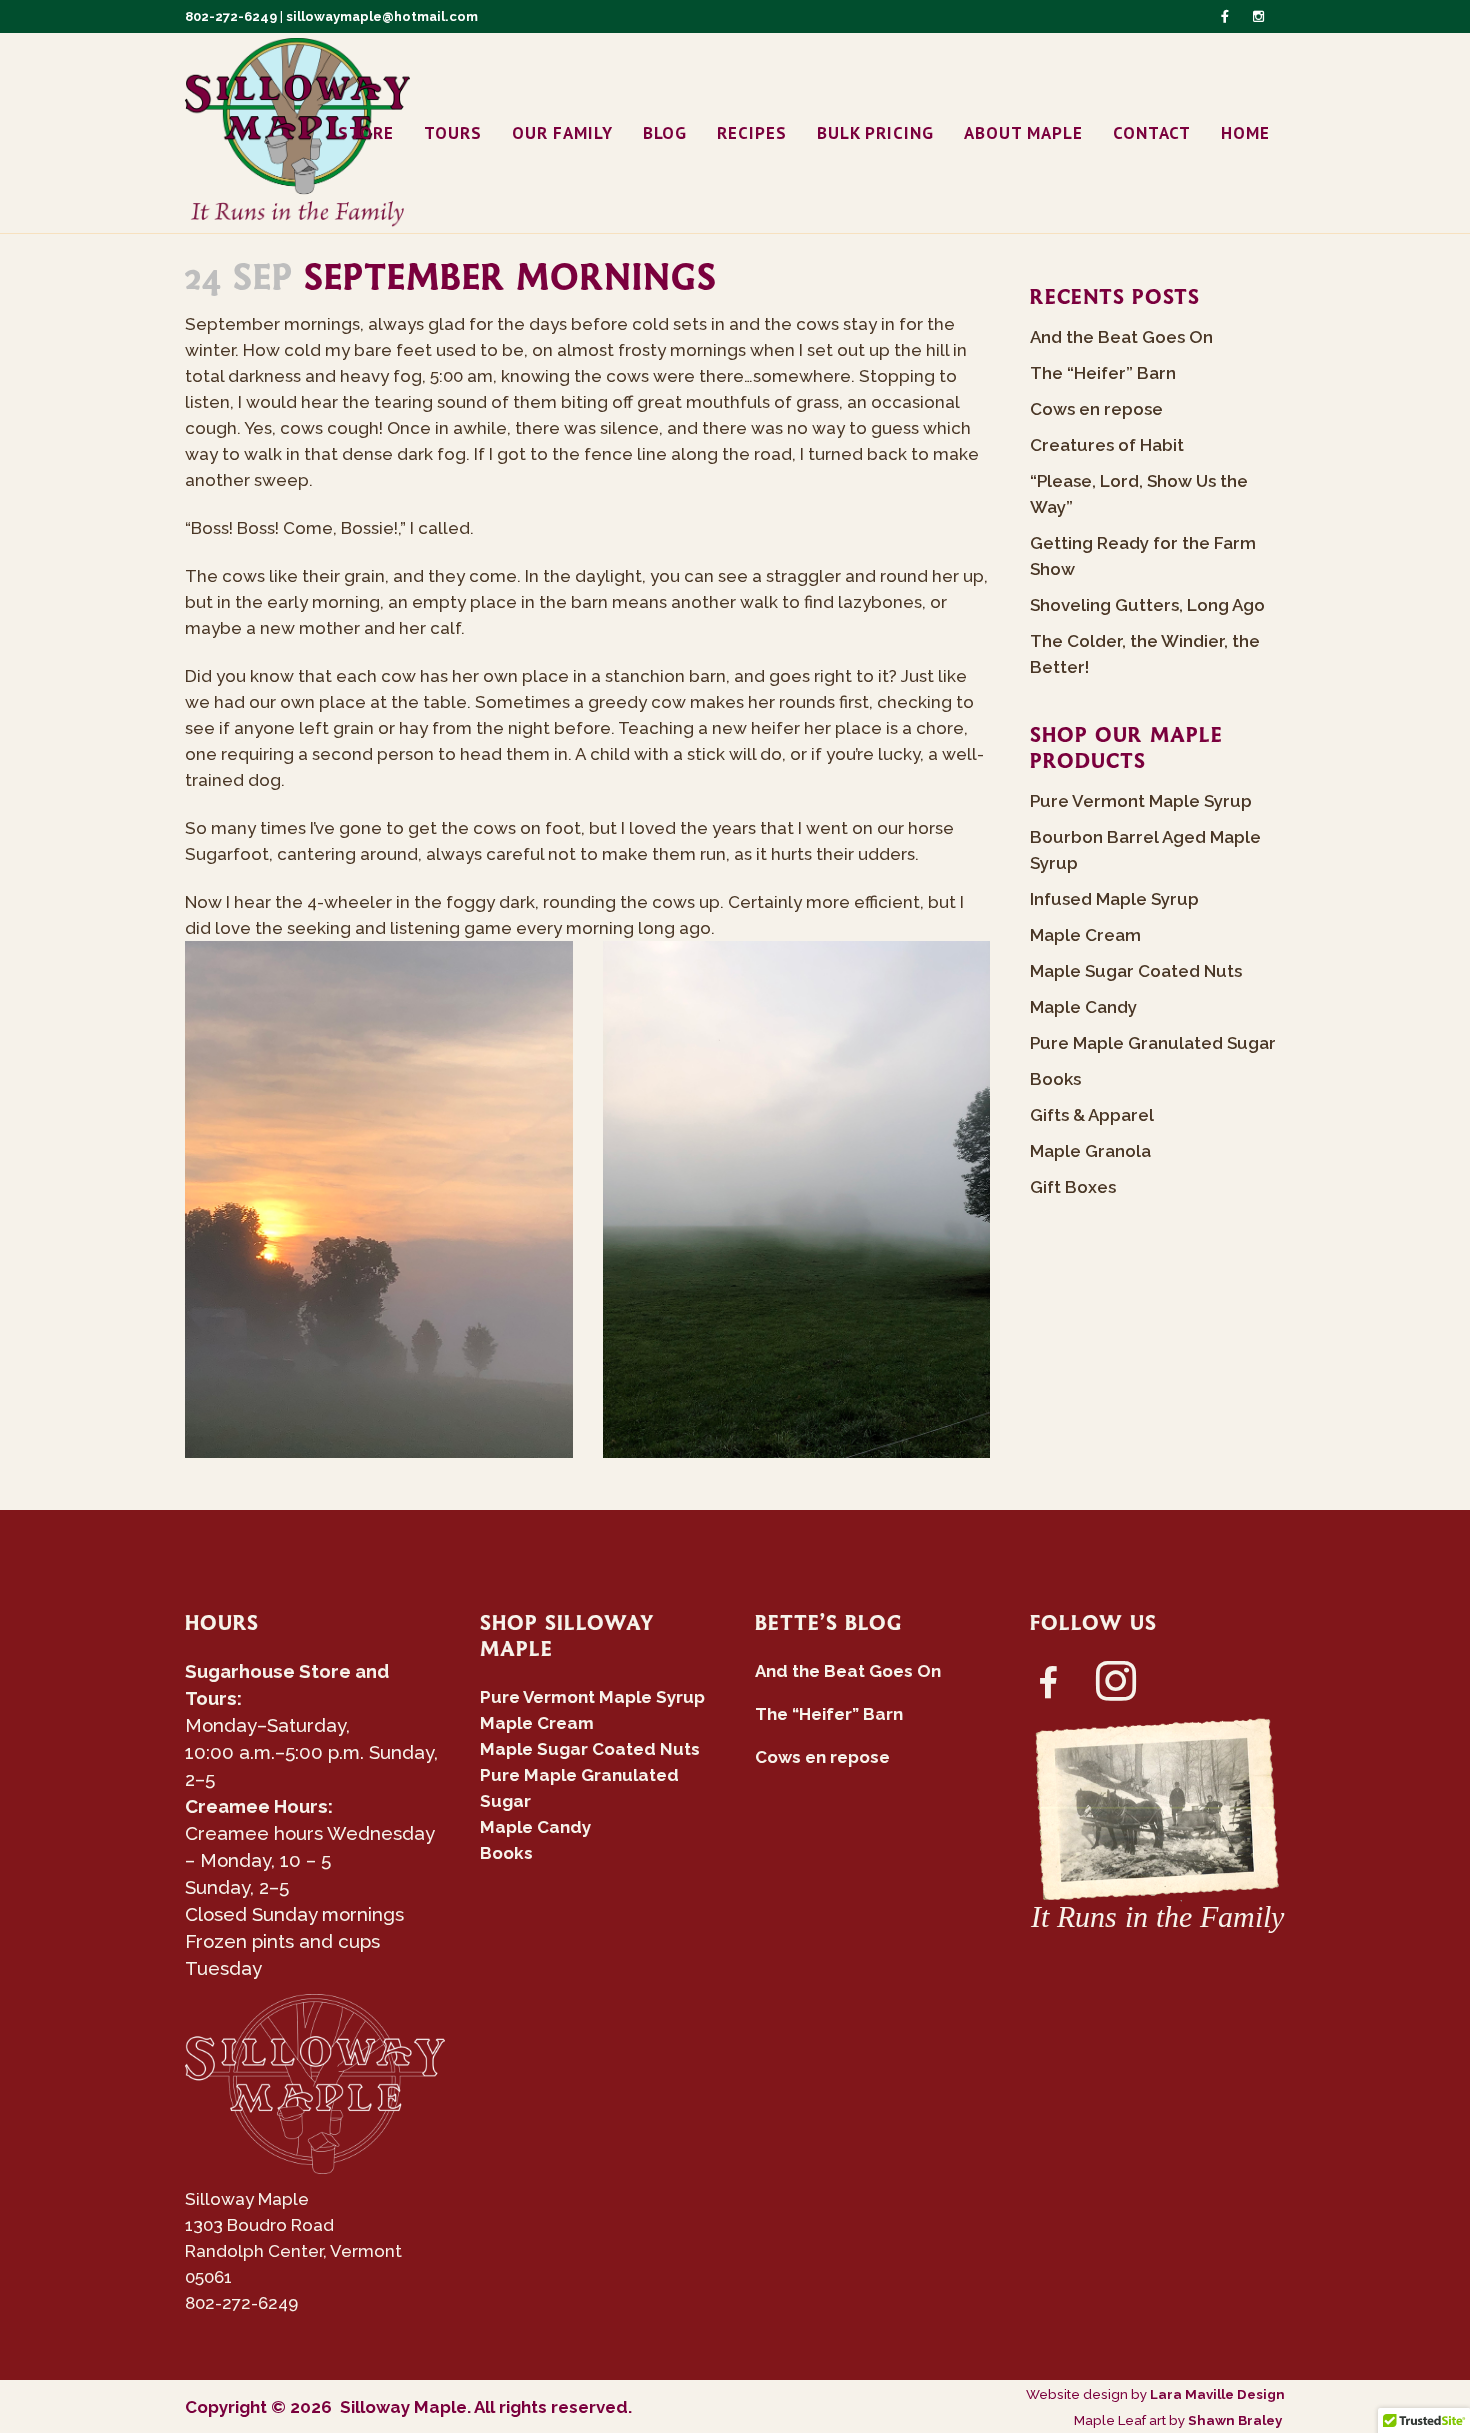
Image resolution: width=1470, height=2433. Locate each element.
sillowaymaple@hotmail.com (382, 16)
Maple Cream (1085, 935)
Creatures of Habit (1107, 445)
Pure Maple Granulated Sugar (1153, 1043)
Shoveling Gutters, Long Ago (1147, 605)
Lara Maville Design (1217, 2394)
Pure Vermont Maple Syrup (1141, 801)
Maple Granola (1090, 1151)
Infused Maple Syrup (1114, 899)
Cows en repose (1096, 409)
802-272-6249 (231, 16)
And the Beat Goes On (1121, 337)
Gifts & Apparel (1092, 1115)
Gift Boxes (1073, 1187)
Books (1055, 1079)
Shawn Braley (1236, 2420)
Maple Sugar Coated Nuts (1136, 971)
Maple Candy (1083, 1007)
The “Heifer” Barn (1103, 373)
